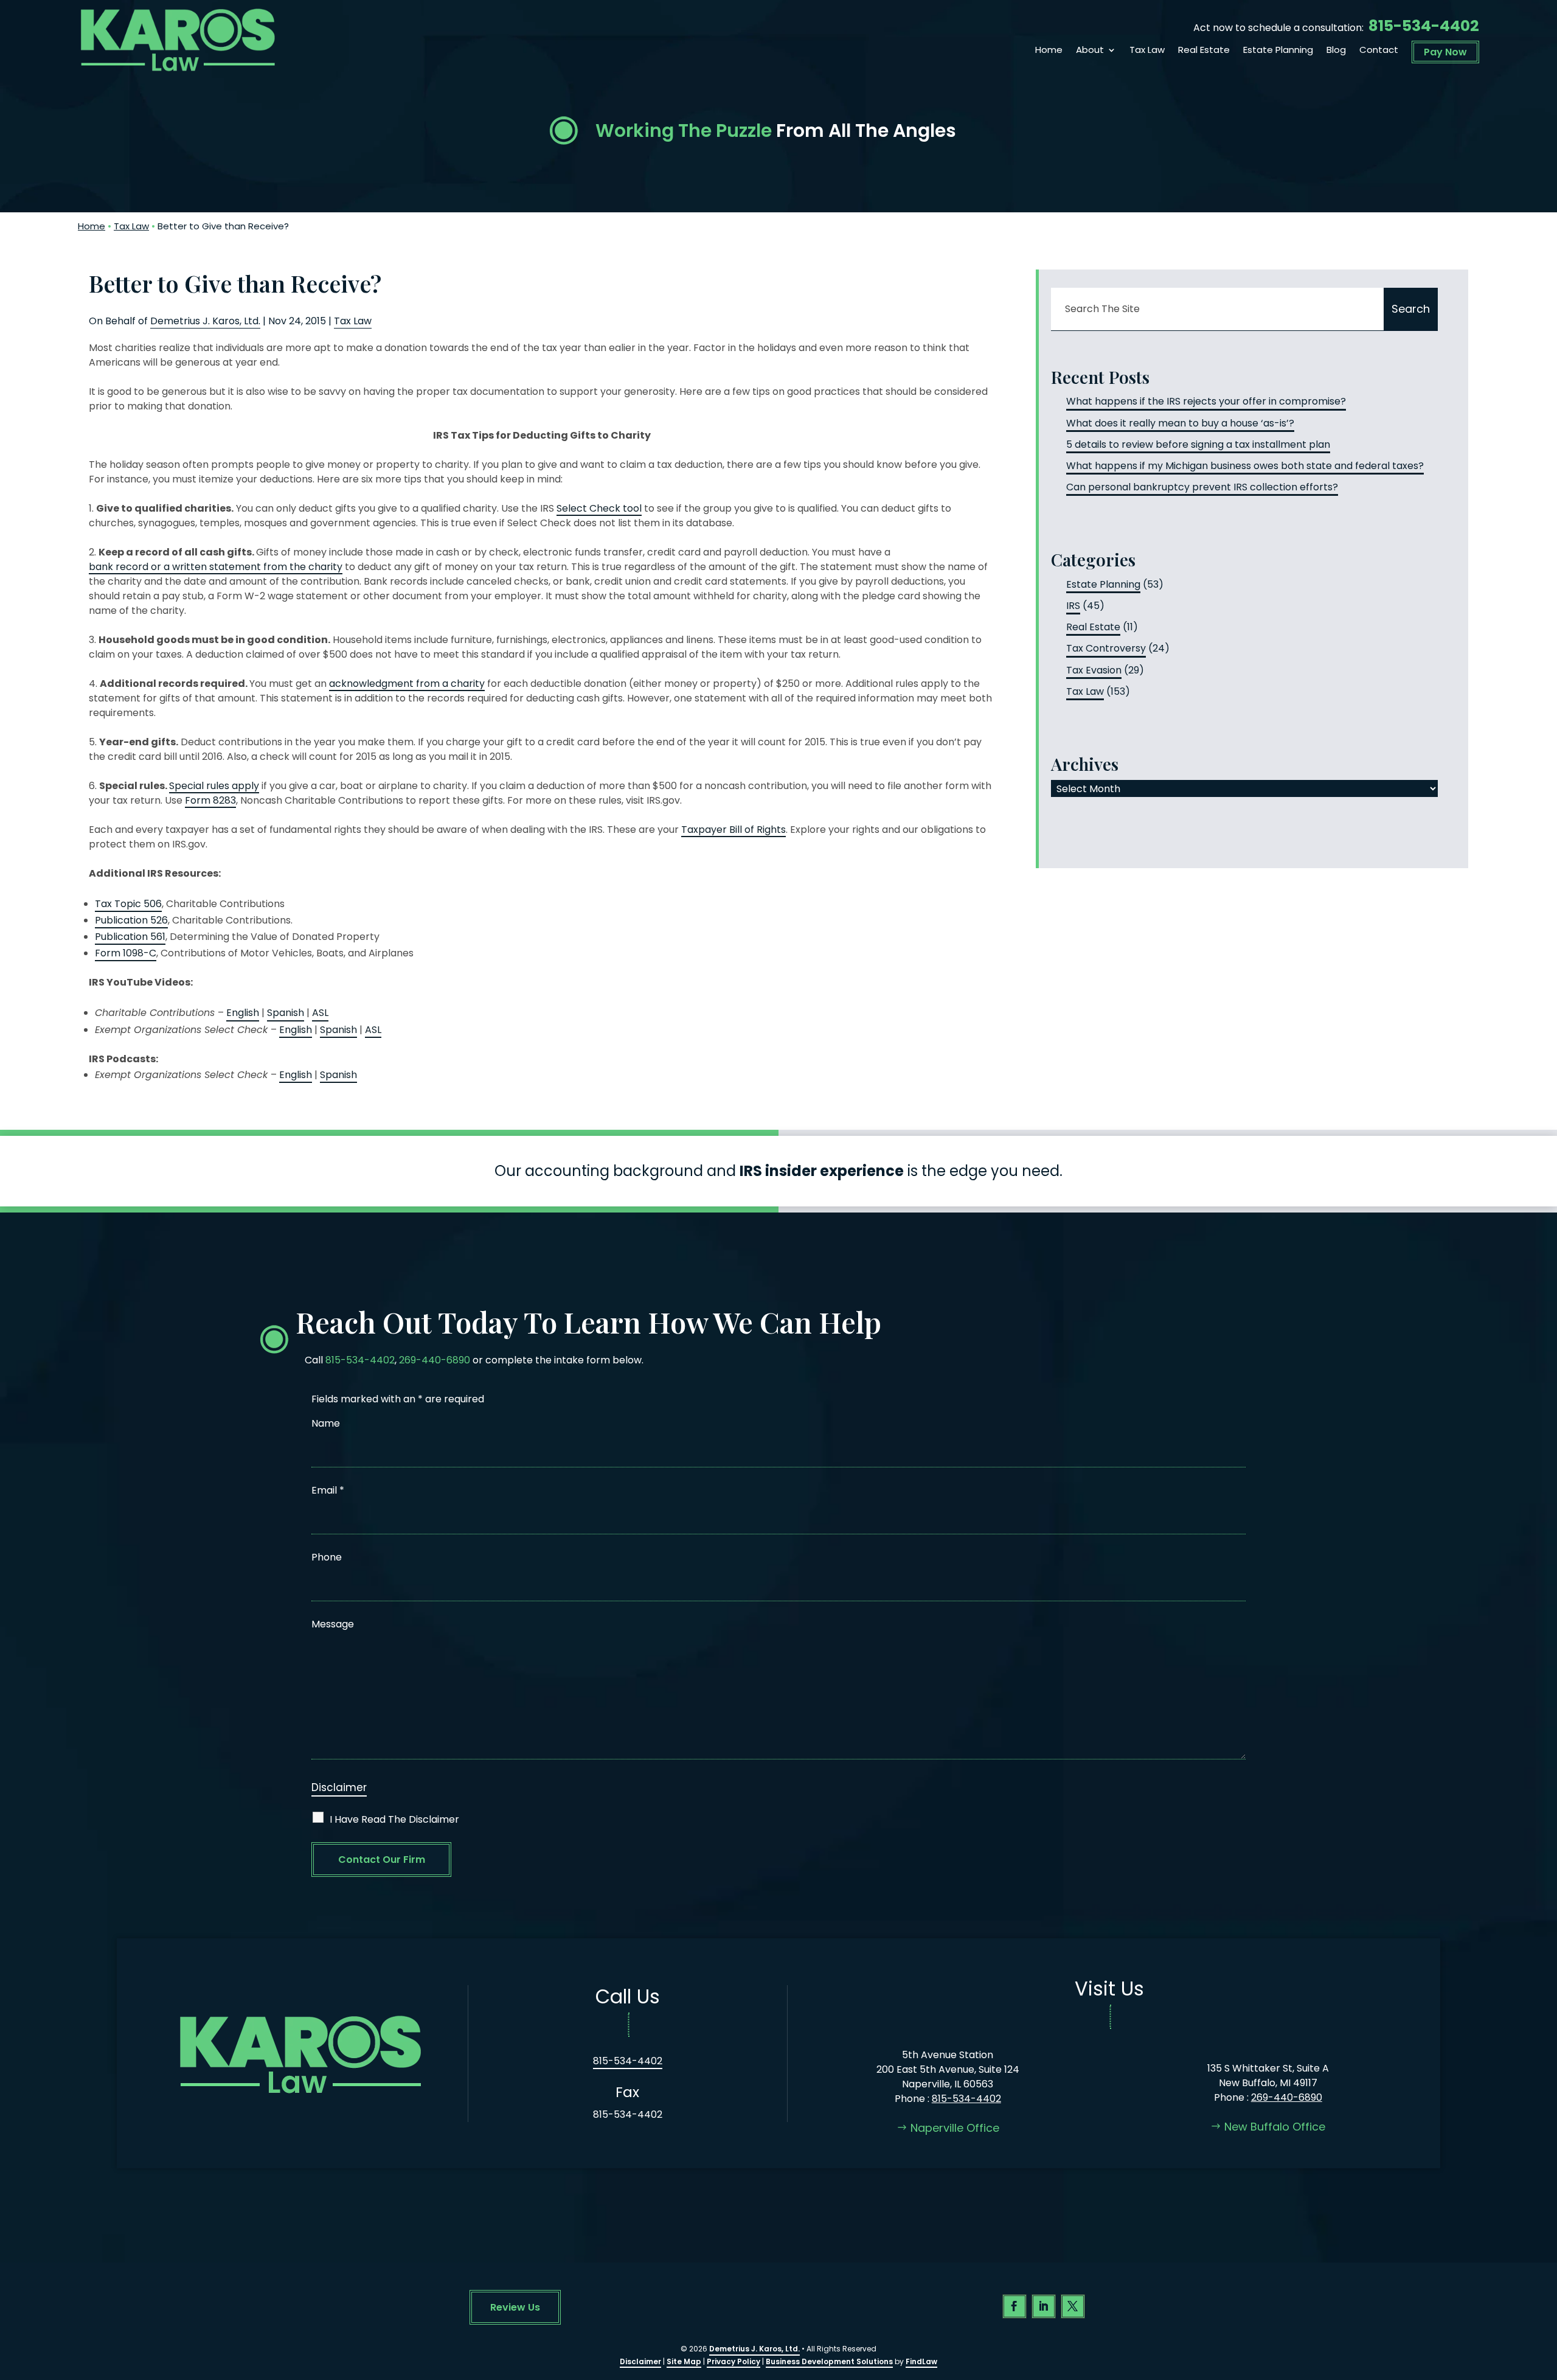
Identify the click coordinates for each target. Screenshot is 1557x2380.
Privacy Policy (733, 2361)
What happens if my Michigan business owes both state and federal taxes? (1245, 466)
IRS (1073, 606)
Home (1049, 51)
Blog (1336, 51)
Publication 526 (131, 920)
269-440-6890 (435, 1360)
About (1090, 51)
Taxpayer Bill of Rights (733, 830)
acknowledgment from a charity (407, 684)
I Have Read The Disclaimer (394, 1819)
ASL (320, 1013)
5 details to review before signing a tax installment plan (1198, 444)
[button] (1545, 2292)
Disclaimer (339, 1787)
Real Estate (1204, 51)
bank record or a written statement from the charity (216, 567)
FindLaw (921, 2361)
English (243, 1013)
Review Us (515, 2307)
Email (328, 1490)
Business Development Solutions (829, 2361)
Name (326, 1423)
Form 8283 (210, 800)
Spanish (286, 1013)
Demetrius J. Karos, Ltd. (205, 321)
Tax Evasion (1094, 670)
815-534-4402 (1424, 26)
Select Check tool (599, 508)
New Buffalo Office (1275, 2127)
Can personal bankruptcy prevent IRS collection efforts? (1202, 487)
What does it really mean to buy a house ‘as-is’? (1180, 423)
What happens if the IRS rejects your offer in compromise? (1206, 401)
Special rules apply (214, 786)
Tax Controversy (1106, 648)
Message (333, 1624)
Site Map (684, 2361)
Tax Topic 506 (128, 904)
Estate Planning (1278, 51)
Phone (327, 1557)
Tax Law (1147, 51)
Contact (1379, 51)
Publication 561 (130, 937)
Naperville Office (955, 2128)
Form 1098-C (126, 953)
